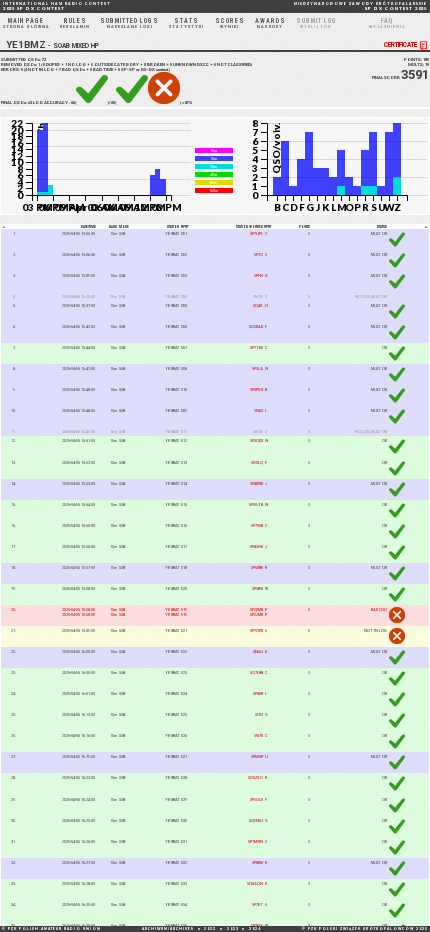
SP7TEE (256, 347)
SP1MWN (255, 841)
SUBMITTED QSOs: (23, 59)
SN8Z (258, 410)
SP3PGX (256, 389)
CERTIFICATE (400, 45)
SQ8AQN (255, 883)
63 (30, 102)
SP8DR (258, 693)
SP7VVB (257, 525)
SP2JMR (256, 614)
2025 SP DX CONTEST (57, 6)
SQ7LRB (256, 672)
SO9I (259, 714)
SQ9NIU (256, 820)
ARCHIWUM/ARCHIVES (168, 929)
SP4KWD (256, 483)
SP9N (258, 275)
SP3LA (257, 368)
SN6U (258, 651)
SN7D (258, 735)
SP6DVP (257, 756)
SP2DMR (256, 609)
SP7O (258, 254)
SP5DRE (257, 567)
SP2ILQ (257, 462)
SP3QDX (256, 440)
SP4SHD (256, 546)
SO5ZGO (255, 777)
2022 (210, 929)
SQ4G (258, 305)
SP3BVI (257, 588)
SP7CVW (256, 630)
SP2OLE (256, 799)
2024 (255, 929)
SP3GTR (256, 504)
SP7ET (257, 904)
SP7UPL (256, 233)
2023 (233, 929)
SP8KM (257, 862)
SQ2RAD (256, 326)
